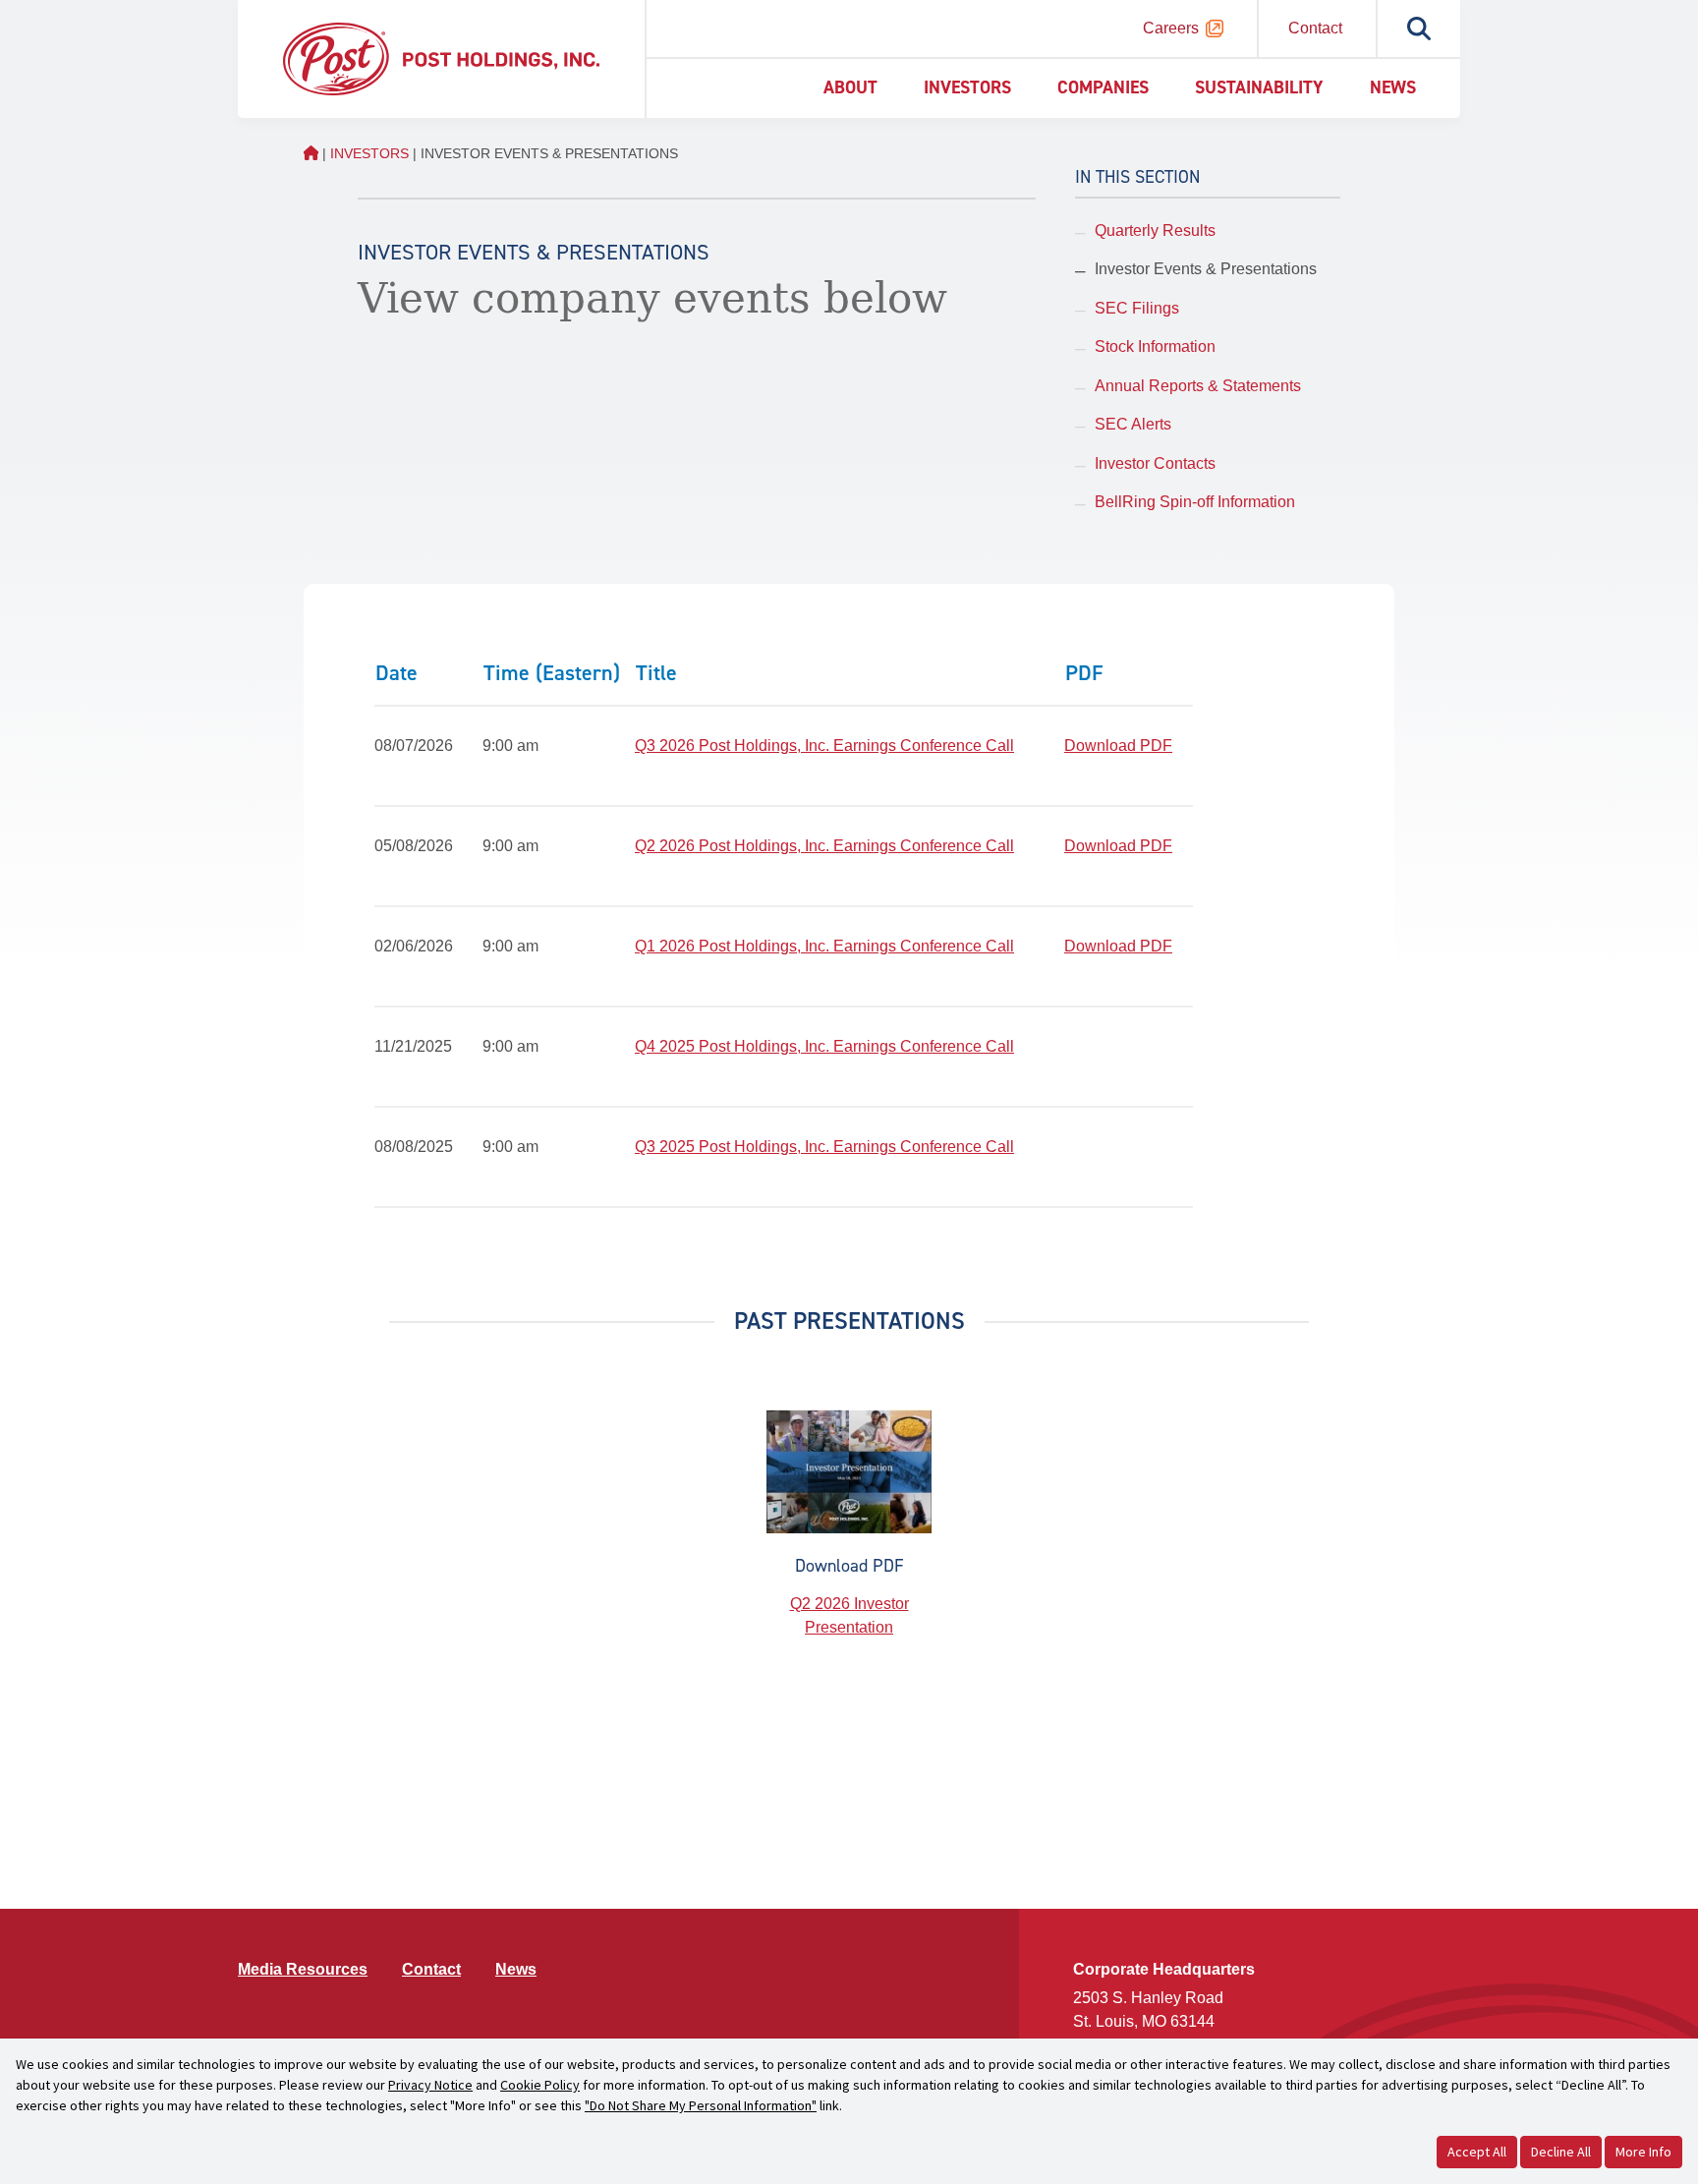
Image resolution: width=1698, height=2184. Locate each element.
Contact (1315, 28)
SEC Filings (1137, 308)
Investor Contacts (1155, 463)
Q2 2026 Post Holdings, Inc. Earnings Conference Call (824, 846)
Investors (967, 87)
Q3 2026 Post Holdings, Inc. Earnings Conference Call (824, 746)
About (850, 87)
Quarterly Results (1155, 230)
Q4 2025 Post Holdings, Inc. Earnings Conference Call (824, 1046)
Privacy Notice (430, 2085)
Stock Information (1155, 346)
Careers (1171, 28)
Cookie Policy (540, 2085)
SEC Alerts (1133, 424)
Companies (1103, 87)
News (1393, 87)
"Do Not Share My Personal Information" (701, 2105)
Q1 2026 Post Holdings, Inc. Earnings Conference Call (824, 946)
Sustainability (1259, 87)
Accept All (1477, 2152)
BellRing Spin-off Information (1195, 502)
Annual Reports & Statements (1198, 386)
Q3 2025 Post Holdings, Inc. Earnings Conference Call (824, 1147)
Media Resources (303, 1969)
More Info (1643, 2152)
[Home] (441, 57)
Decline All (1561, 2152)
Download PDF (1118, 746)
